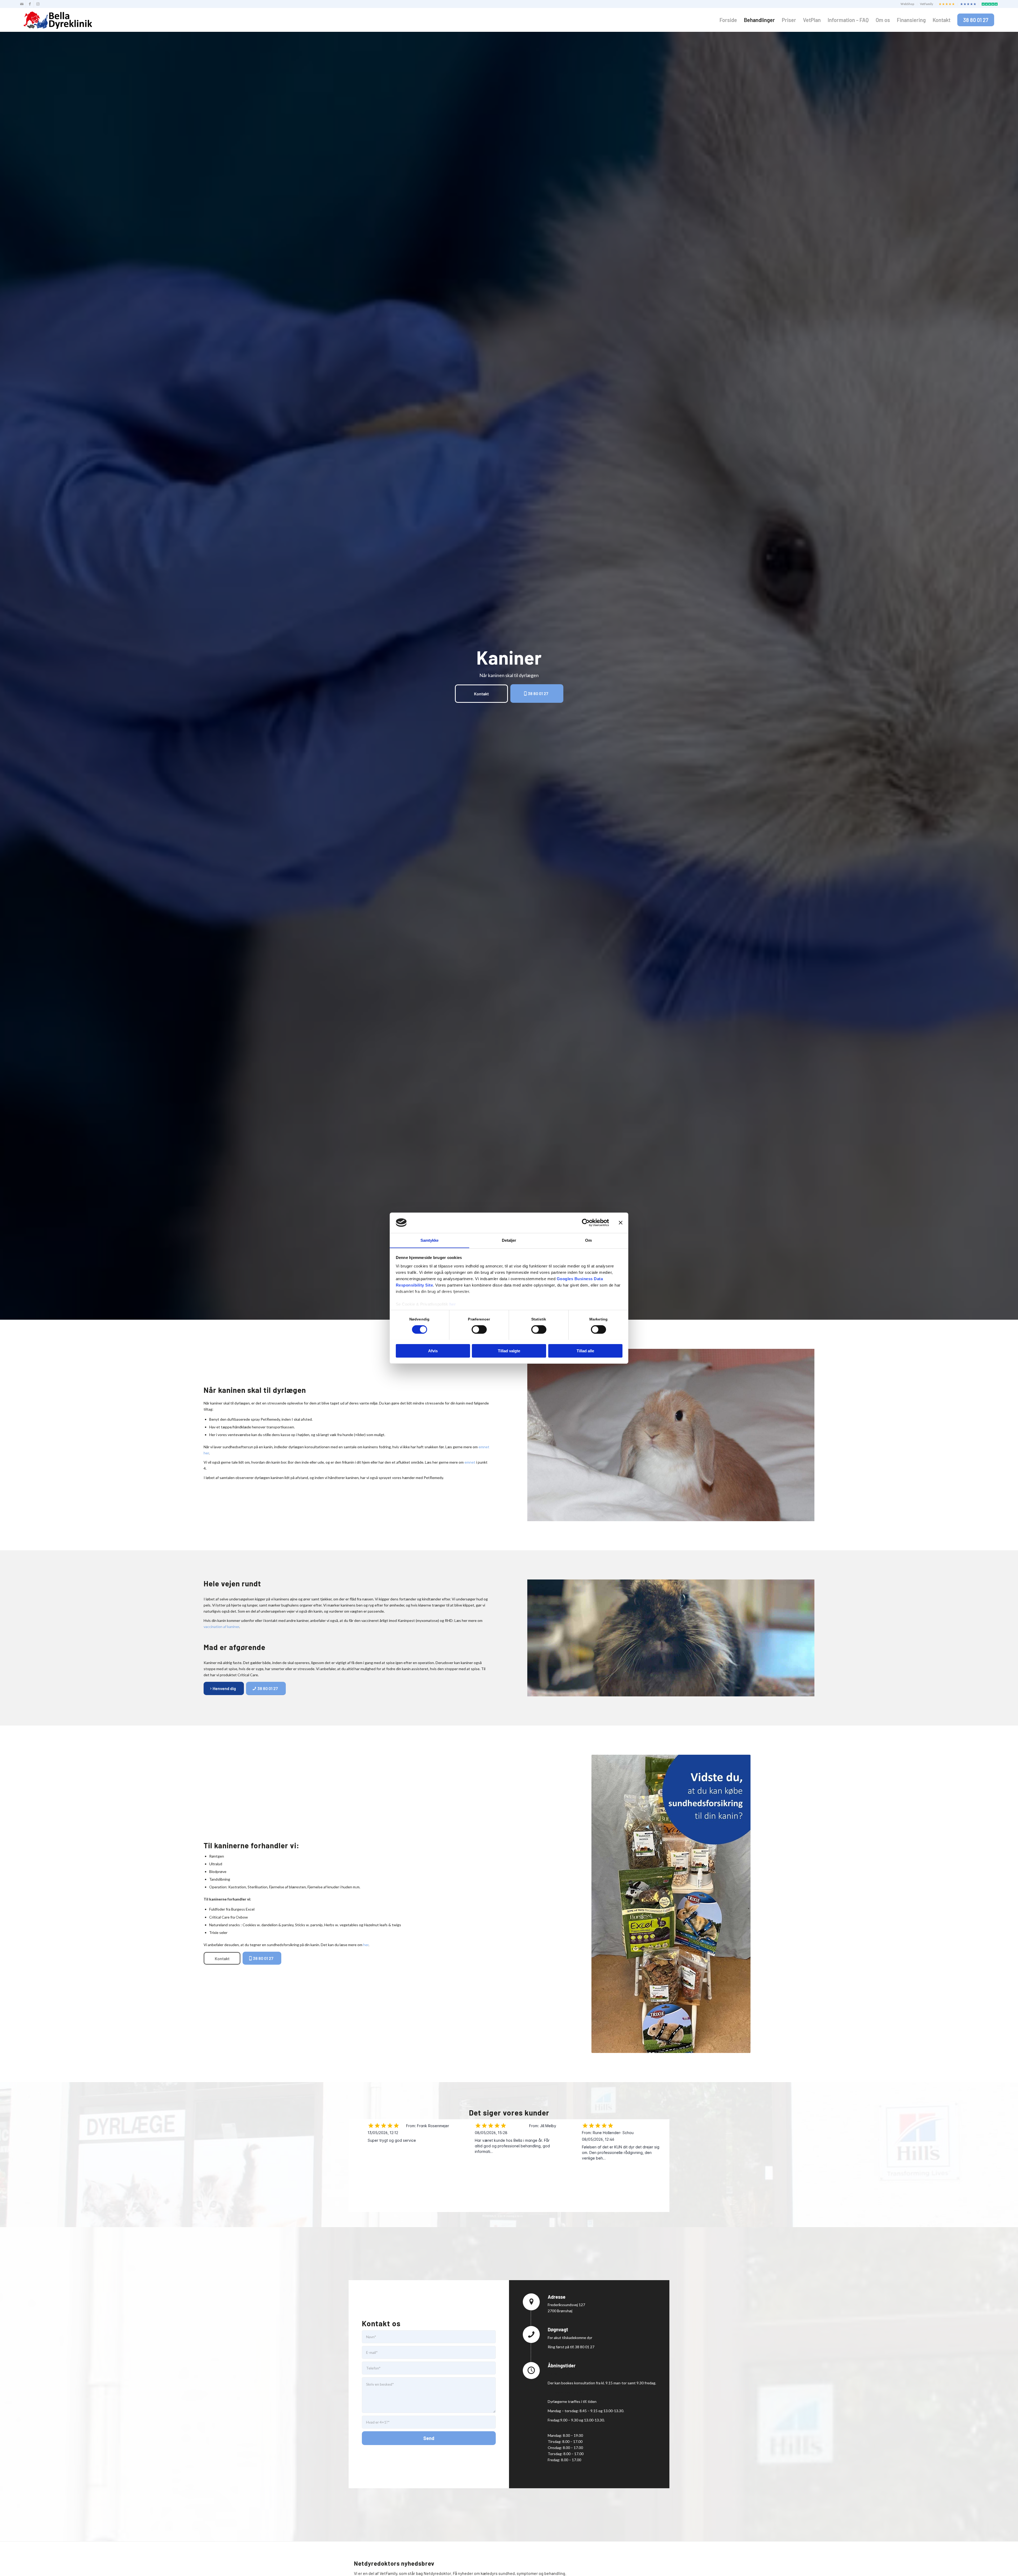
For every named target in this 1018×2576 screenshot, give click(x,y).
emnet (470, 1462)
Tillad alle (585, 1351)
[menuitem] (908, 4)
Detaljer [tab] (509, 1240)
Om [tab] (588, 1240)
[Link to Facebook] (30, 4)
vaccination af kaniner (221, 1627)
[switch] (479, 1329)
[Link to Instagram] (38, 4)
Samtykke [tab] (430, 1240)
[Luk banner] (621, 1223)
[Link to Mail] (22, 4)
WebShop (907, 4)
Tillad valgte (509, 1351)
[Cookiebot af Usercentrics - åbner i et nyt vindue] (586, 1223)
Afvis (433, 1351)
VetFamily (927, 4)
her (453, 1304)
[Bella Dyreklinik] (58, 20)
